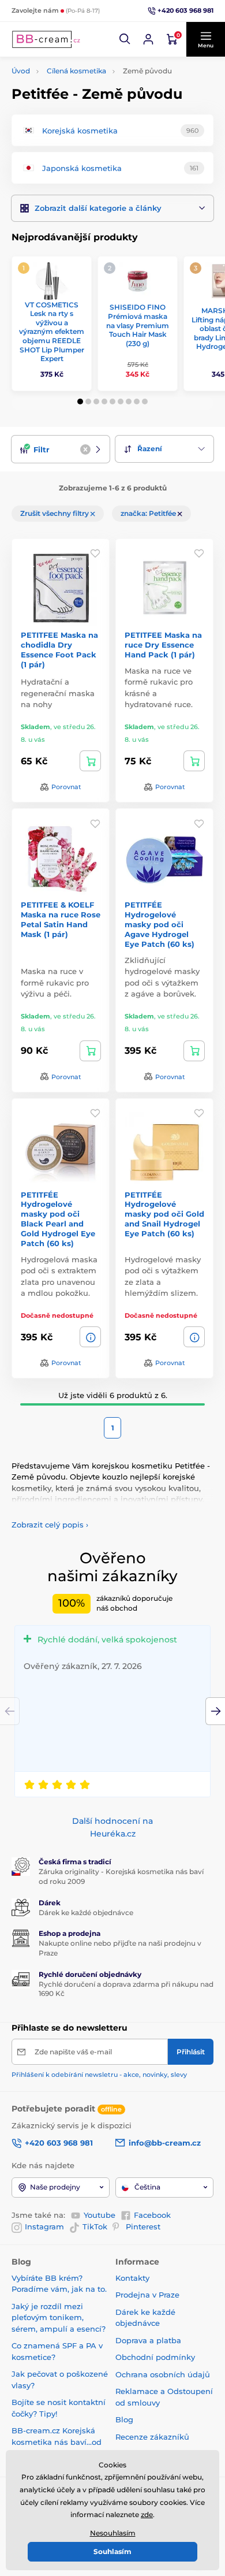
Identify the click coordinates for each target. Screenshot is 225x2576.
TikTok (95, 2226)
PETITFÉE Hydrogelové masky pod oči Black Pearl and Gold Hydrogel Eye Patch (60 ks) (58, 1219)
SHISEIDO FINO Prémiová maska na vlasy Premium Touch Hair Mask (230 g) (138, 325)
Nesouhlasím (113, 2533)
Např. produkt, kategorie (86, 107)
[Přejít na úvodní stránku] (46, 39)
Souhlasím (112, 2551)
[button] (125, 39)
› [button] (50, 1525)
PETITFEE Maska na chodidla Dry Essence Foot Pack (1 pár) (59, 650)
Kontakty (132, 2278)
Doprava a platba (148, 2340)
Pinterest (143, 2226)
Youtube (100, 2215)
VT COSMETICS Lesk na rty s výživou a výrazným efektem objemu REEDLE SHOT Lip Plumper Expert (52, 332)
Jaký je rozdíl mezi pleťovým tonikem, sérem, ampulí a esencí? (59, 2317)
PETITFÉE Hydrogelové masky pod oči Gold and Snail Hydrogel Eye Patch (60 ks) (164, 1214)
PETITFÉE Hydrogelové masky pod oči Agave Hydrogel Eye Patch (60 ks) (160, 924)
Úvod (21, 71)
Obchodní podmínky (155, 2357)
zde (147, 2514)
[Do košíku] (90, 761)
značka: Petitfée (149, 513)
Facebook (152, 2215)
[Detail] (90, 1337)
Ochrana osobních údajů (163, 2374)
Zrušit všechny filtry (55, 513)
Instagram (44, 2226)
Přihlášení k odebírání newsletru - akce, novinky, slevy (99, 2075)
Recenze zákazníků (152, 2437)
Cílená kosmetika (76, 71)
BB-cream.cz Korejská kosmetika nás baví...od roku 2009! (57, 2442)
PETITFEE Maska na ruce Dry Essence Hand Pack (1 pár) (163, 645)
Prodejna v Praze (147, 2295)
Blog (124, 2419)
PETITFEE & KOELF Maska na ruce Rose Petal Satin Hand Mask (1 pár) (61, 919)
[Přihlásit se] (148, 39)
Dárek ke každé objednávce (86, 1913)
